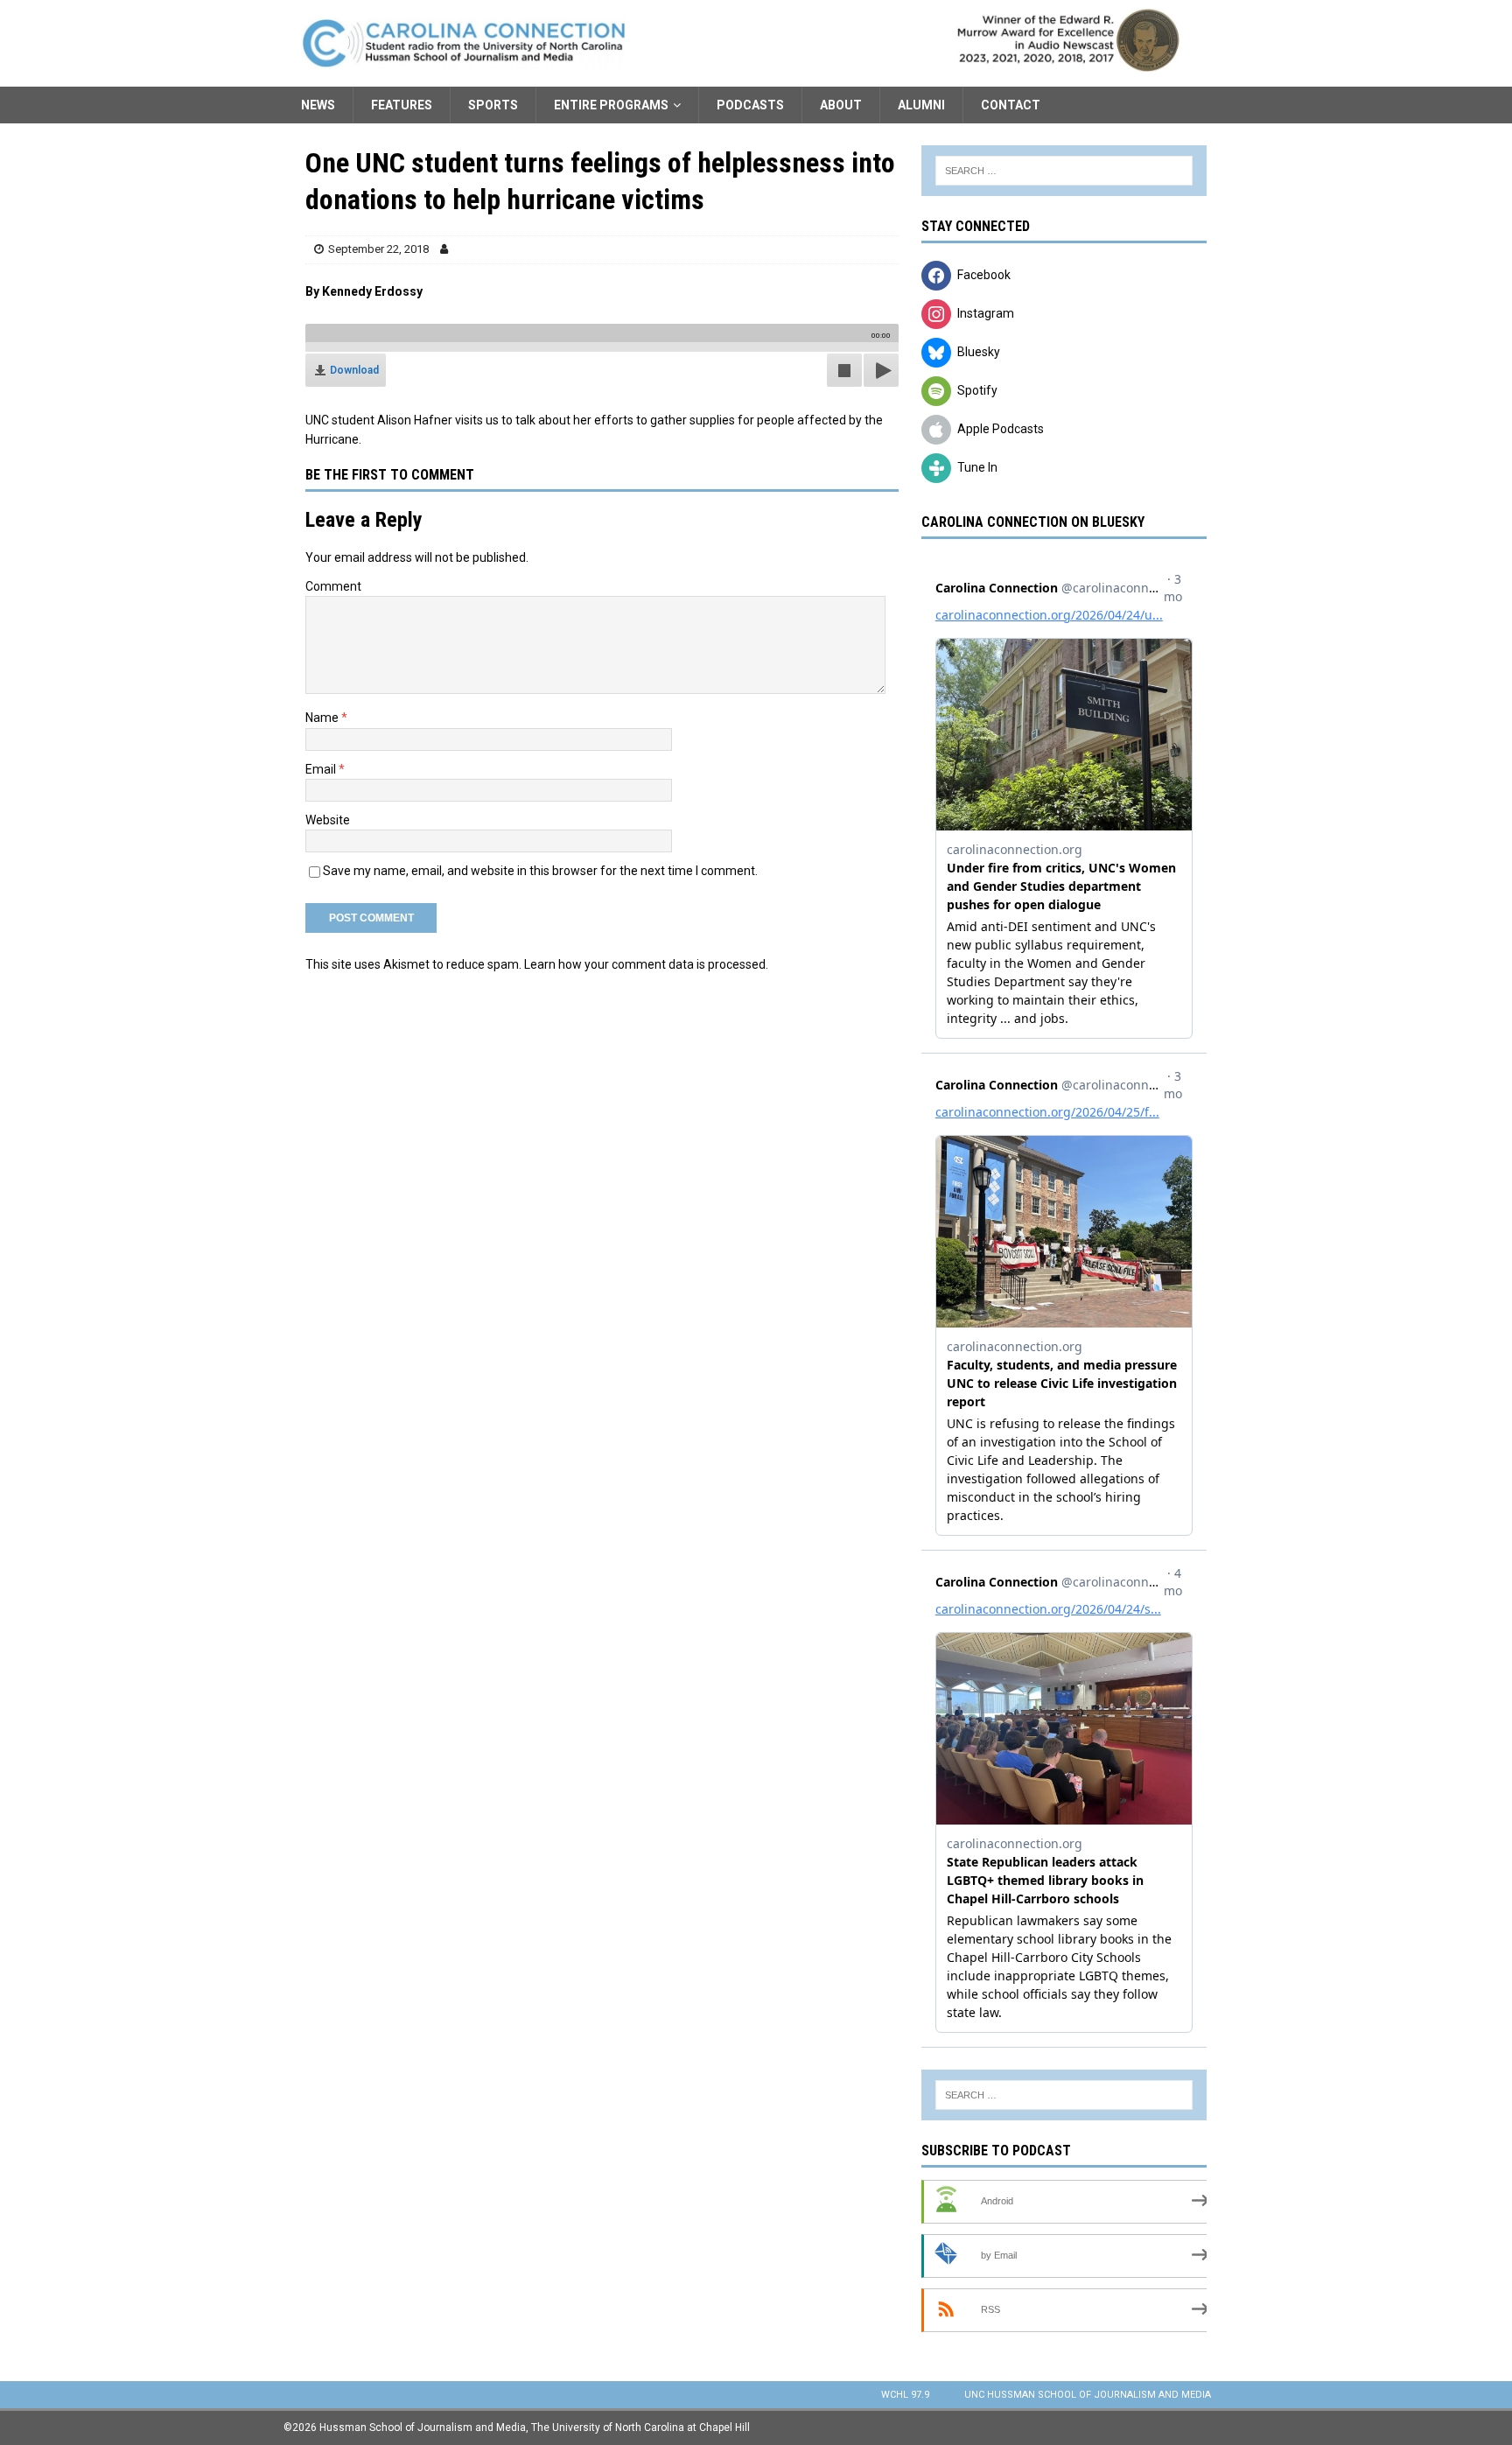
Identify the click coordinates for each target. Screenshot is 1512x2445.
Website (328, 820)
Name (323, 718)
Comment (333, 586)
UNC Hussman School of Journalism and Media (1088, 2395)
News (318, 105)
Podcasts (750, 105)
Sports (493, 105)
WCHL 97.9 (905, 2395)
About (841, 105)
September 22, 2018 (378, 249)
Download (354, 370)
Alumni (921, 105)
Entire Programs (611, 105)
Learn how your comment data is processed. (646, 964)
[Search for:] (1064, 171)
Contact (1011, 105)
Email (322, 769)
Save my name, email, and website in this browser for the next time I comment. (540, 871)
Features (402, 105)
